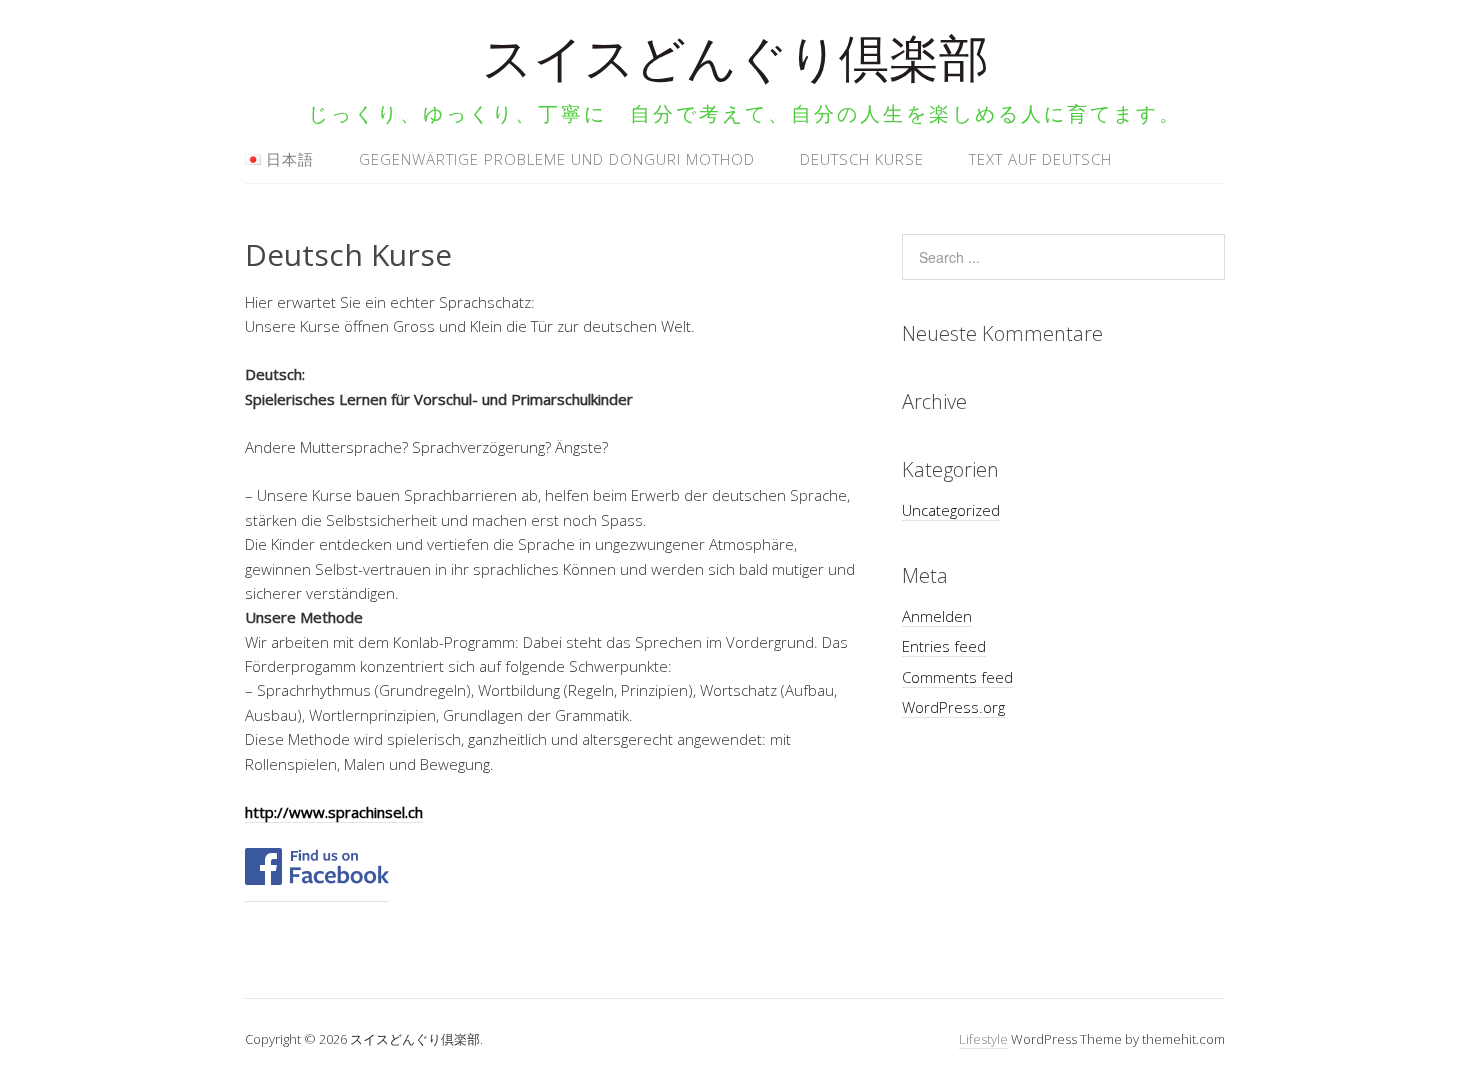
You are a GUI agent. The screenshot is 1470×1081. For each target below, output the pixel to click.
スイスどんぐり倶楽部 (735, 64)
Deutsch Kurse (862, 159)
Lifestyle (983, 1039)
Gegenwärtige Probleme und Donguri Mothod (557, 159)
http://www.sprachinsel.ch (334, 812)
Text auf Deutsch (1040, 159)
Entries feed (944, 646)
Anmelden (937, 616)
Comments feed (957, 677)
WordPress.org (953, 707)
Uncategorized (951, 510)
